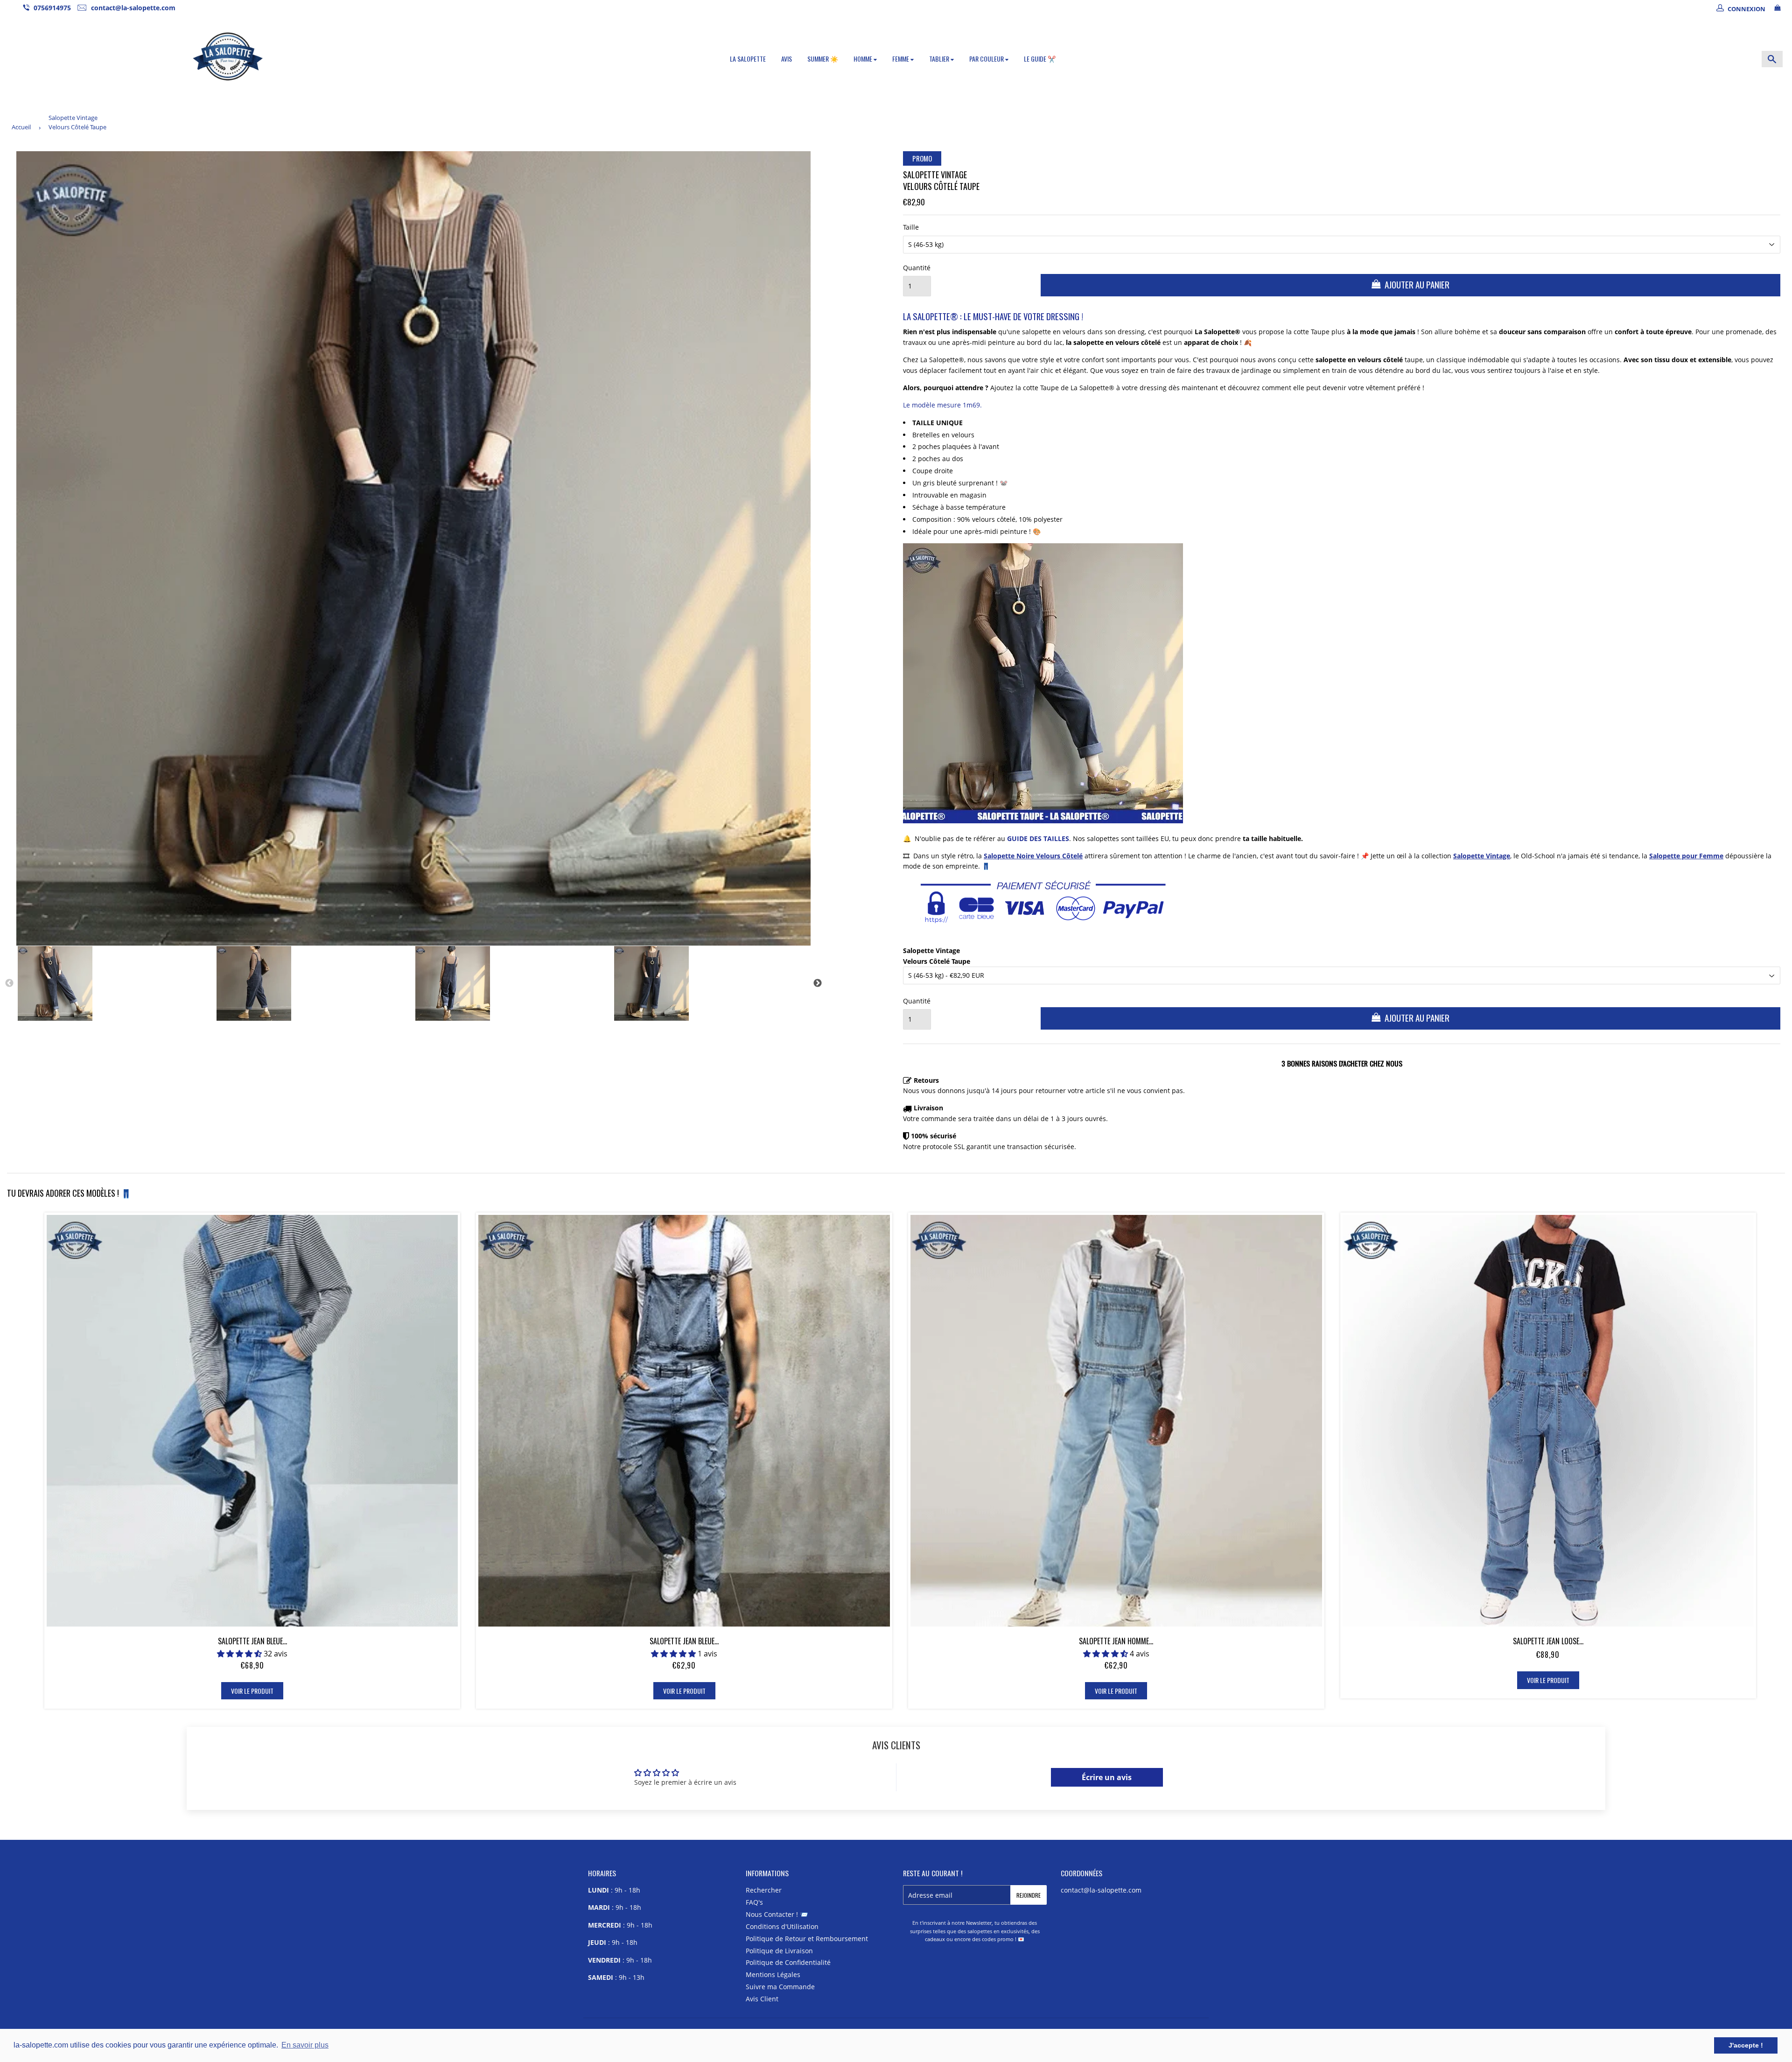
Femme (901, 59)
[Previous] (9, 983)
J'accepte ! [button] (1746, 2045)
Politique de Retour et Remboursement (807, 1939)
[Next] (818, 983)
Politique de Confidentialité (788, 1962)
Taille (911, 227)
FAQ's (754, 1902)
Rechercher (764, 1890)
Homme (864, 59)
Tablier (940, 59)
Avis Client (762, 1999)
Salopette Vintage (1482, 856)
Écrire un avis (1107, 1777)
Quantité (917, 268)
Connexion (1746, 9)
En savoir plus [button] (305, 2045)
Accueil (21, 127)
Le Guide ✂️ (1040, 59)
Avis (787, 59)
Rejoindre (1029, 1895)
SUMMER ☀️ (823, 59)
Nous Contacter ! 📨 (777, 1914)
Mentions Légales (773, 1974)
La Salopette (748, 59)
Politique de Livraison (779, 1951)
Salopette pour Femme (1686, 856)
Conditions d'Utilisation (782, 1926)
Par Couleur (987, 59)
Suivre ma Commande (780, 1987)
